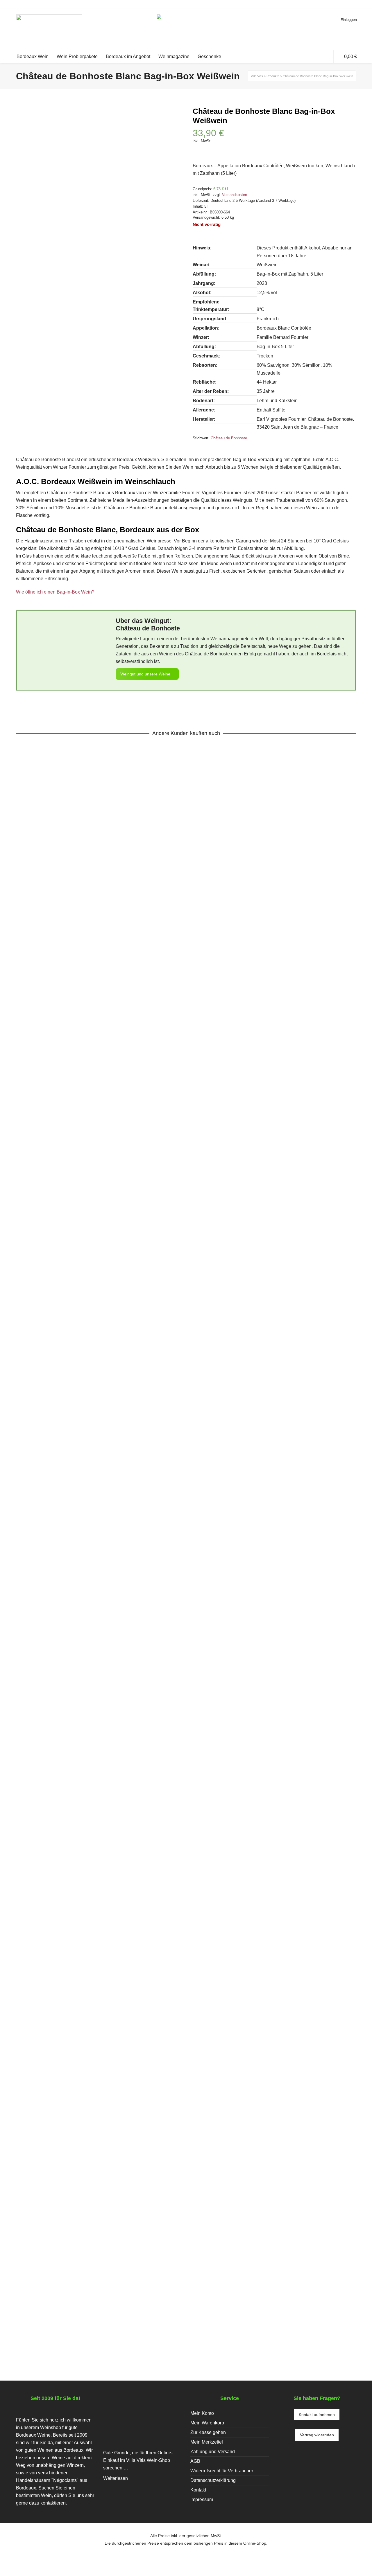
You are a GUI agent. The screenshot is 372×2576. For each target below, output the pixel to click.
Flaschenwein (35, 1093)
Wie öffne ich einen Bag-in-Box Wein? (55, 592)
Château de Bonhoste (229, 438)
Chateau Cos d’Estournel (46, 1901)
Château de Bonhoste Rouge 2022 (70, 2298)
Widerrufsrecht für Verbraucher (222, 2471)
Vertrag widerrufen (317, 2435)
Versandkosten (235, 195)
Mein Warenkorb (207, 2423)
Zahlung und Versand (213, 2452)
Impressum (202, 2499)
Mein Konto (202, 2413)
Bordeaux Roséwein (120, 1497)
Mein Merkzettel (207, 2442)
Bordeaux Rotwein (71, 1093)
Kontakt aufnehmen (317, 2415)
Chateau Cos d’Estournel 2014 (65, 1894)
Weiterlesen (116, 2478)
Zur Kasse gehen (208, 2432)
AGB (195, 2461)
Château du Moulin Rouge (159, 1093)
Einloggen (349, 20)
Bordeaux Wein (113, 1093)
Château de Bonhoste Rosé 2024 (68, 1490)
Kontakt (198, 2490)
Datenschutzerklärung (213, 2480)
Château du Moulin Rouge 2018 (66, 1086)
